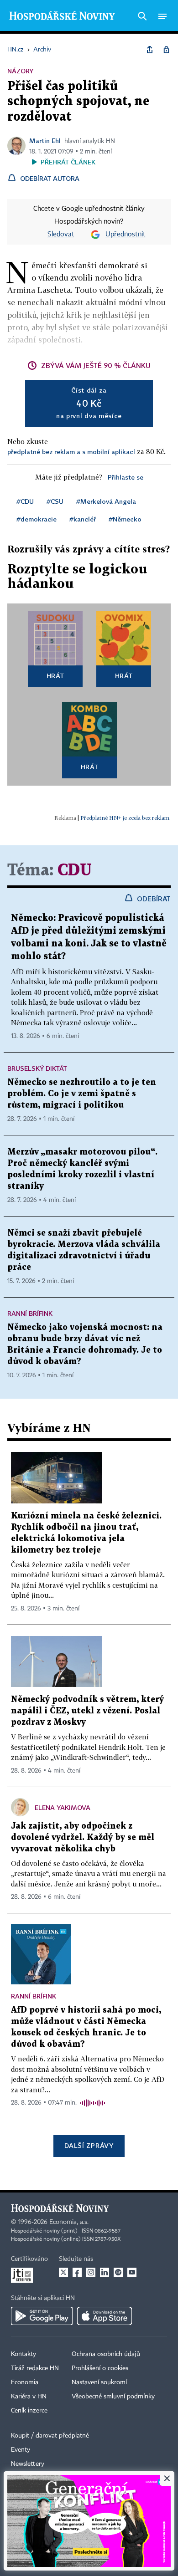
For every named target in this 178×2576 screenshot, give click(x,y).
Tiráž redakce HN (35, 2368)
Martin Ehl (45, 141)
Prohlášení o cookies (100, 2368)
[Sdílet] (150, 50)
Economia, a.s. (69, 2222)
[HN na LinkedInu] (105, 2272)
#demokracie (37, 519)
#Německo (125, 519)
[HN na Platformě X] (63, 2272)
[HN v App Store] (105, 2316)
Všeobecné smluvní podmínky (113, 2397)
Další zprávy (89, 2145)
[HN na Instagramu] (91, 2272)
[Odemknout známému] (166, 50)
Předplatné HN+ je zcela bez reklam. (126, 818)
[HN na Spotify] (118, 2272)
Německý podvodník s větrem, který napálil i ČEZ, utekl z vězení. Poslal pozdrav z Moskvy (87, 1711)
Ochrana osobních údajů (106, 2354)
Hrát (55, 676)
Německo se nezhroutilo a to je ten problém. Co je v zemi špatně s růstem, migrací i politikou (82, 1094)
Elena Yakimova (63, 1807)
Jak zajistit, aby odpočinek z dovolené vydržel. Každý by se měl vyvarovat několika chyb (83, 1837)
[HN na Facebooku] (77, 2272)
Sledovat (61, 235)
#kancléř (83, 519)
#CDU (25, 501)
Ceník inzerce (29, 2411)
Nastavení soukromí (99, 2382)
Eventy (21, 2450)
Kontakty (24, 2354)
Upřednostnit (126, 235)
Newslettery (28, 2464)
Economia (25, 2382)
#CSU (55, 501)
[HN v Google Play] (42, 2316)
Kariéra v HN (29, 2397)
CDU (74, 871)
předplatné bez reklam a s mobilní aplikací (71, 452)
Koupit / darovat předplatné (50, 2436)
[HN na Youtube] (132, 2272)
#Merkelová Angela (106, 501)
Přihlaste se (126, 477)
